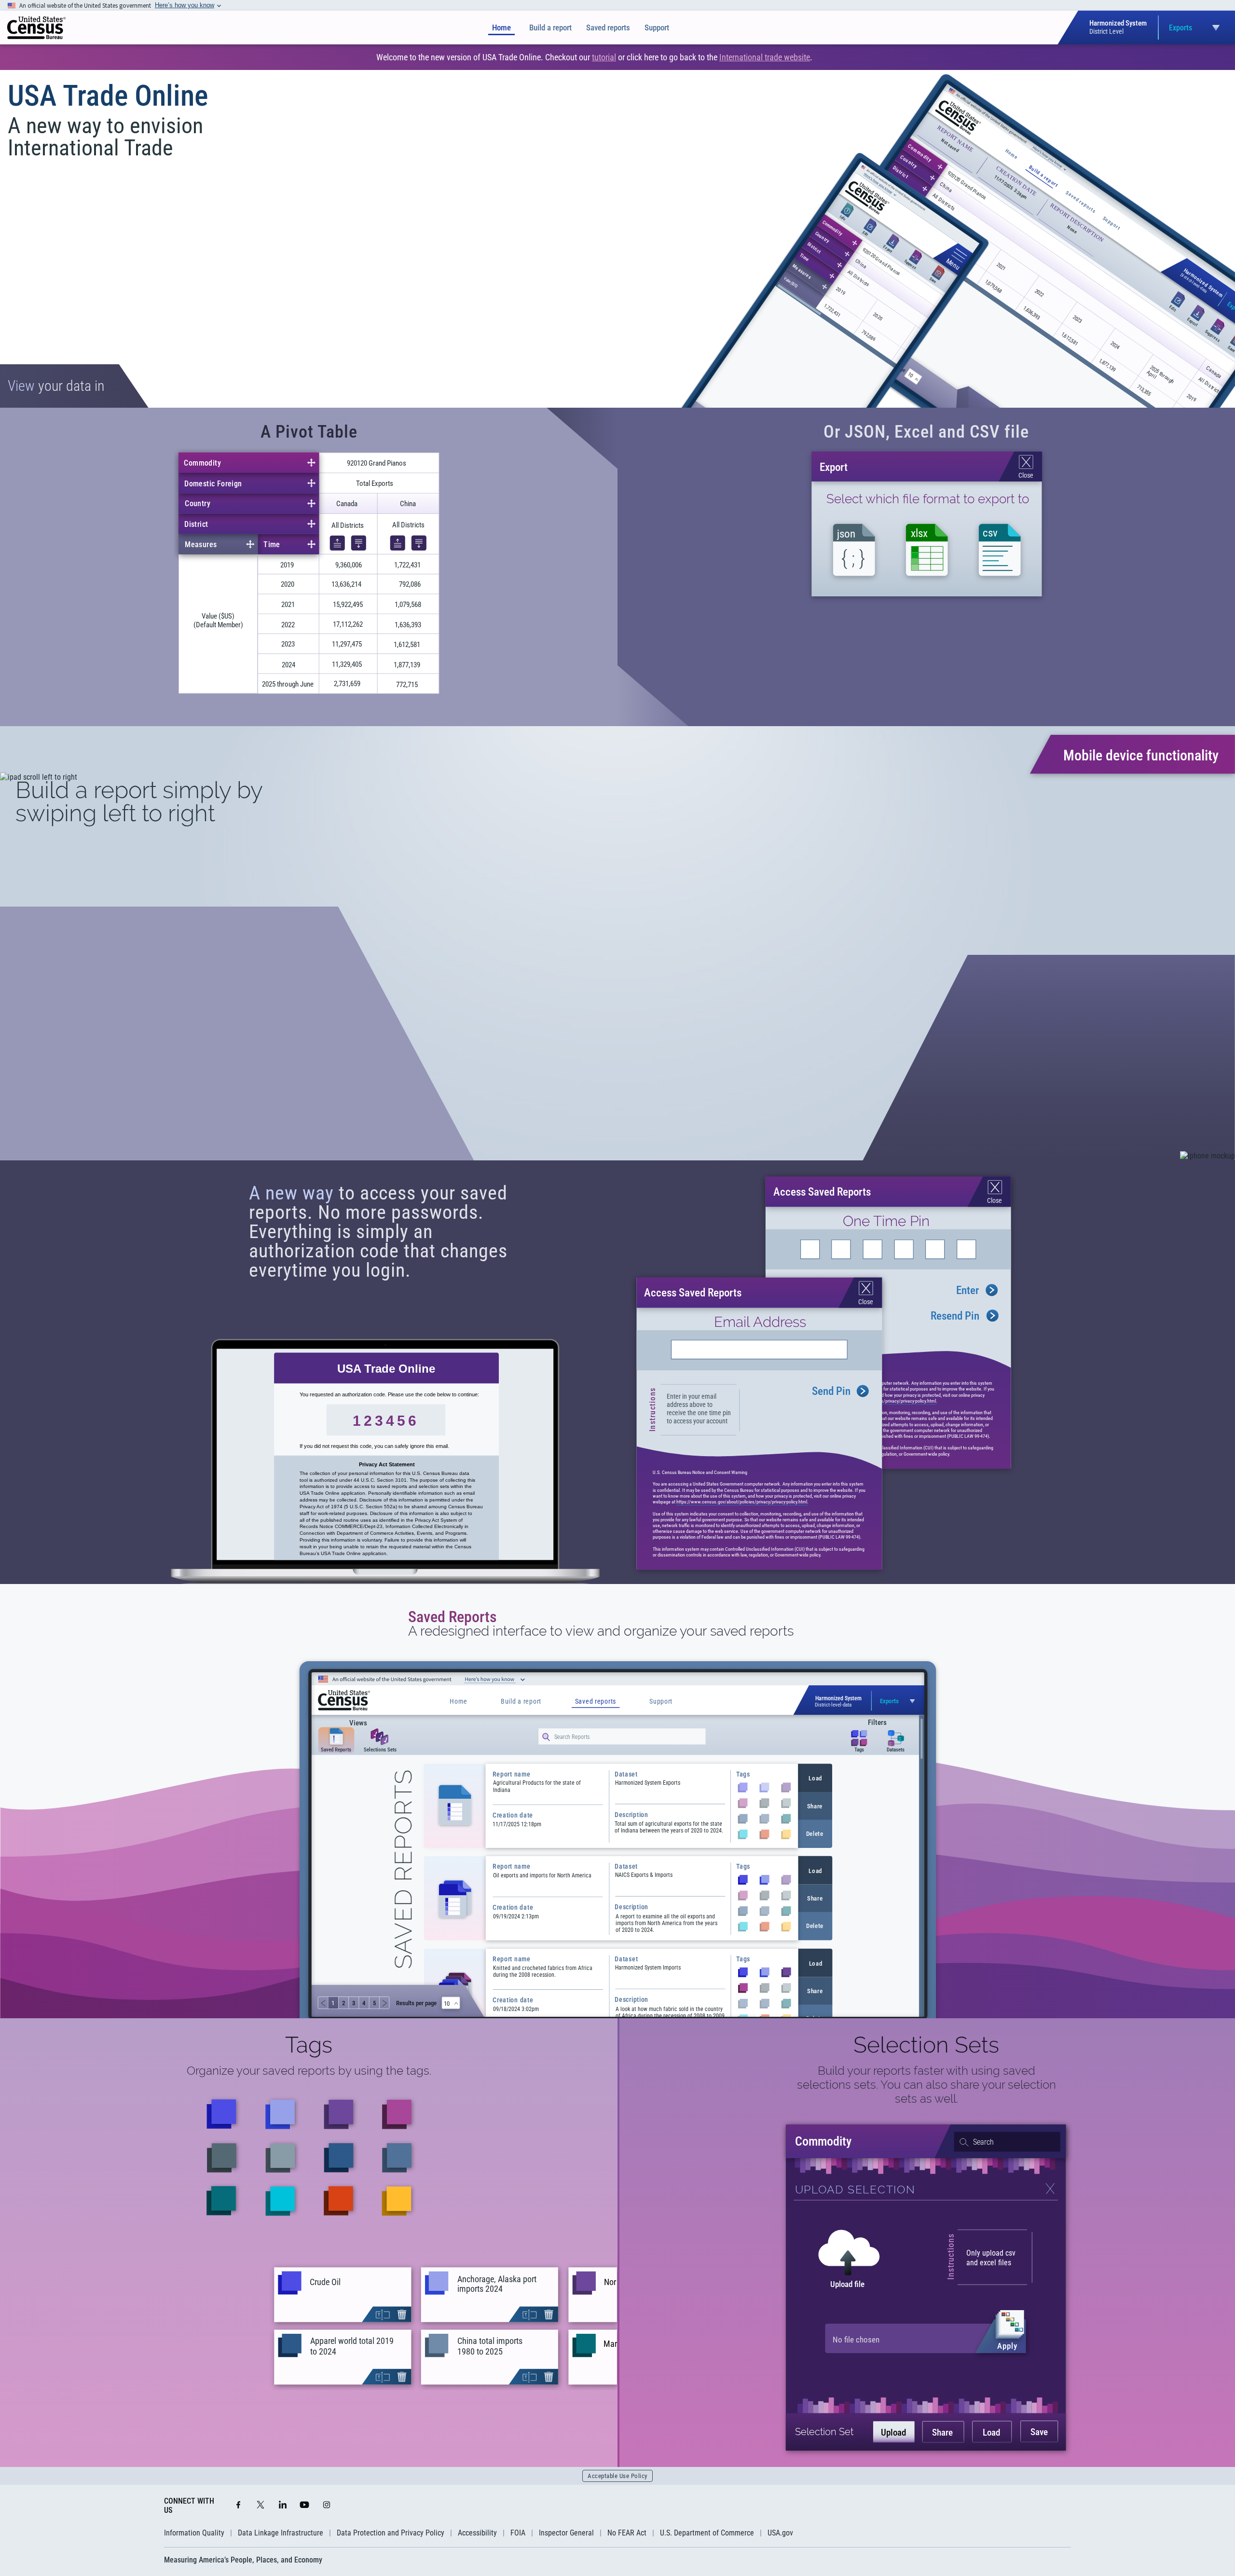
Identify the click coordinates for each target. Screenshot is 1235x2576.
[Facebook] (238, 2506)
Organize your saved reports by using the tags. (309, 2071)
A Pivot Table (309, 432)
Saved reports (608, 28)
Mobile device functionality (1141, 755)
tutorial (604, 57)
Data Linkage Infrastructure (281, 2533)
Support (657, 28)
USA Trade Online (108, 96)
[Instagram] (327, 2506)
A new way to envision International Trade (105, 137)
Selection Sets (926, 2045)
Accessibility (477, 2533)
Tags (309, 2045)
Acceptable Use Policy (617, 2476)
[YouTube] (304, 2506)
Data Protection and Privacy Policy (391, 2533)
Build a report (550, 28)
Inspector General (566, 2533)
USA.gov (780, 2533)
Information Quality (194, 2533)
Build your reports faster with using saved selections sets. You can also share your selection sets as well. (926, 2085)
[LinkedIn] (283, 2506)
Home (501, 28)
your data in (56, 386)
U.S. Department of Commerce (707, 2533)
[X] (261, 2506)
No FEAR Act (627, 2533)
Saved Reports (453, 1617)
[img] (36, 28)
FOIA (518, 2533)
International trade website (765, 57)
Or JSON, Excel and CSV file (926, 432)
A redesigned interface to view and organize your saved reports (601, 1631)
